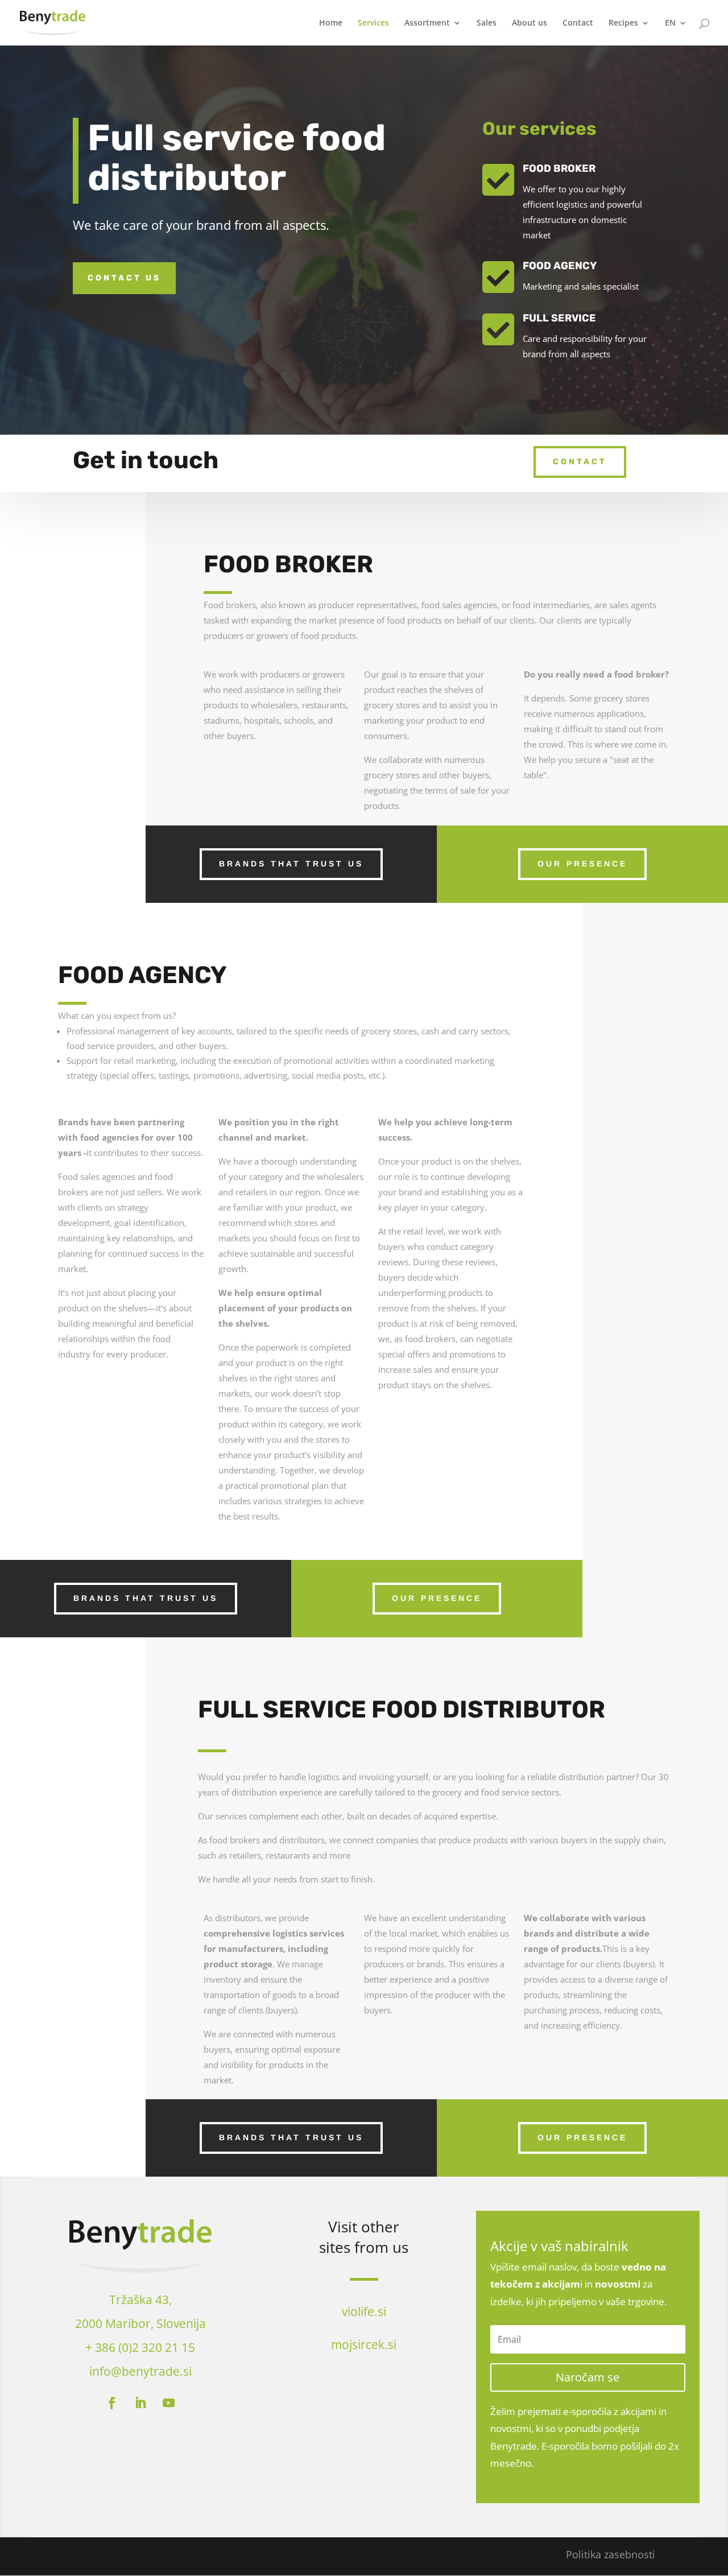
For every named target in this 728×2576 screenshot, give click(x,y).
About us (530, 23)
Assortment (427, 23)
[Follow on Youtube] (169, 2403)
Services (373, 23)
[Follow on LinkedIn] (140, 2403)
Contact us (124, 278)
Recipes (623, 23)
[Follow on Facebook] (112, 2403)
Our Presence (582, 864)
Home (331, 23)
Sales (487, 23)
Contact (578, 23)
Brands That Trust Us (291, 864)
